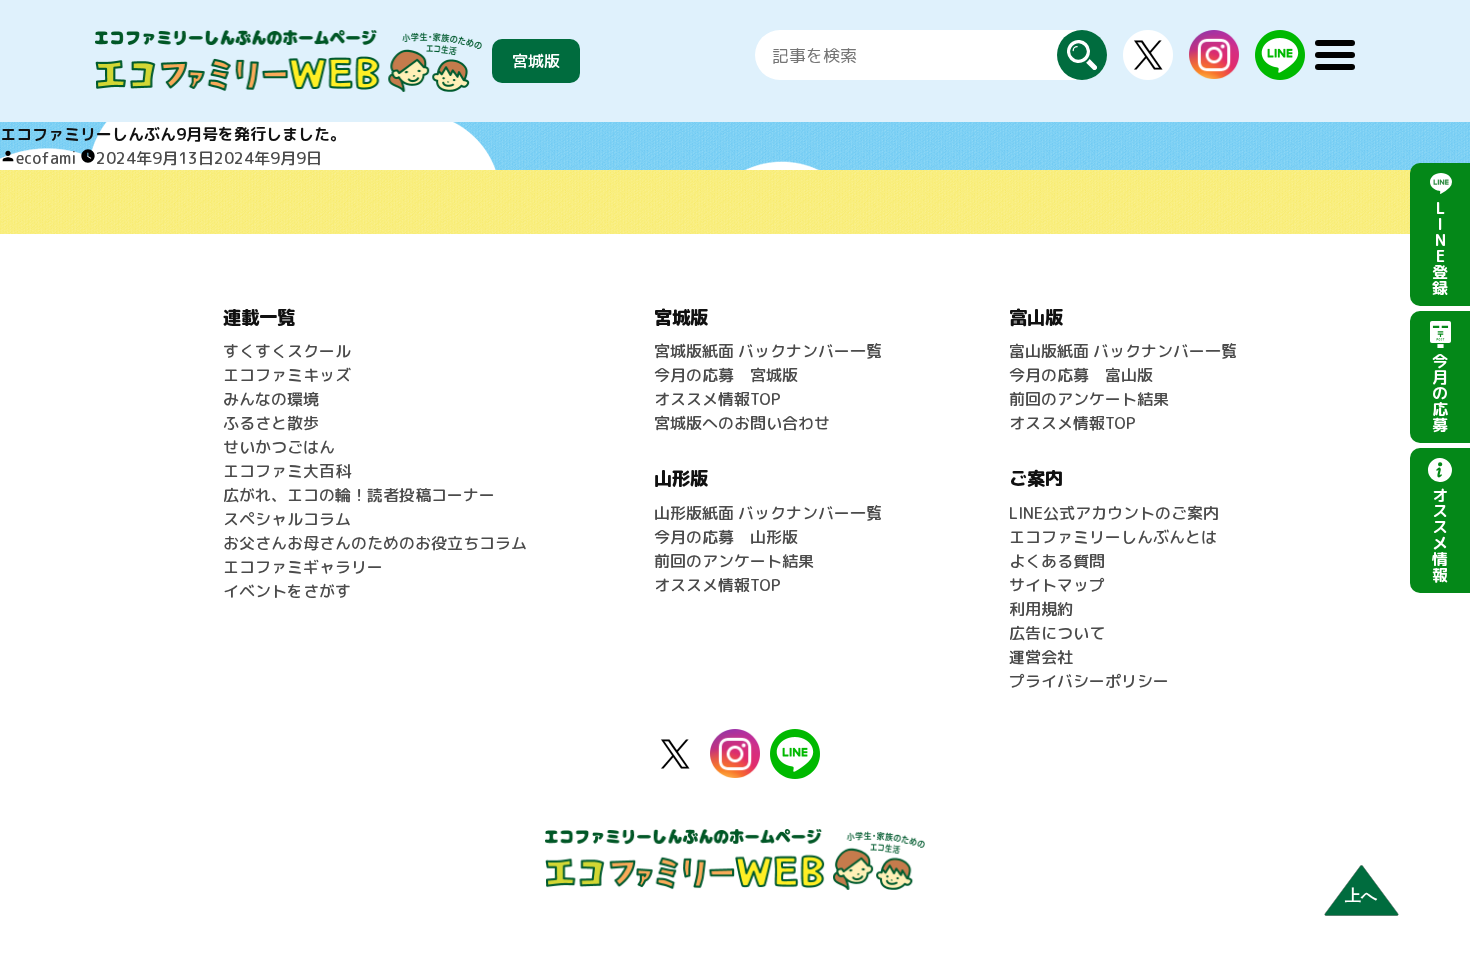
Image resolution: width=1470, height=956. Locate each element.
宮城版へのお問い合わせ (742, 423)
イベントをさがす (287, 591)
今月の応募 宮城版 (726, 375)
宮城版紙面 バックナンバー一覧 (768, 351)
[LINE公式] (1280, 42)
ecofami (46, 158)
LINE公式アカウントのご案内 (1114, 513)
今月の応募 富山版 (1081, 375)
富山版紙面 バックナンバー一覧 (1123, 351)
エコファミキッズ (287, 375)
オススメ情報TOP (717, 399)
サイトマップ (1057, 585)
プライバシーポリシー (1089, 681)
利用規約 (1041, 609)
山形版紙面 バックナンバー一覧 (768, 513)
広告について (1057, 633)
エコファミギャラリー (303, 567)
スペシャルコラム (287, 519)
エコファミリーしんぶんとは (1113, 537)
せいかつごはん (279, 447)
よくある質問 (1057, 561)
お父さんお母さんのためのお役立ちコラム (375, 543)
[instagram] (1214, 42)
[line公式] (795, 741)
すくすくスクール (287, 351)
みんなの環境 (271, 399)
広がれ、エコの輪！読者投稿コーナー (359, 495)
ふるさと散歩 (271, 423)
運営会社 (1041, 657)
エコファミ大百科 (287, 471)
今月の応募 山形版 (726, 537)
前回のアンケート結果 (734, 561)
